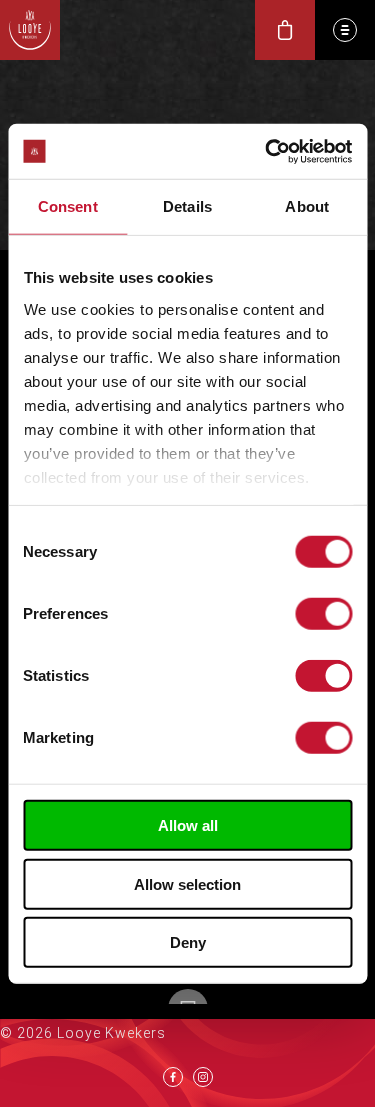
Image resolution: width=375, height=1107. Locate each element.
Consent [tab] (68, 206)
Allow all (188, 825)
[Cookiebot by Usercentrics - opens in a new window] (267, 151)
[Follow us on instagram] (203, 1077)
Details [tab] (187, 206)
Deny (188, 942)
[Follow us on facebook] (173, 1077)
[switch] (323, 614)
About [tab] (307, 206)
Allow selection (187, 883)
